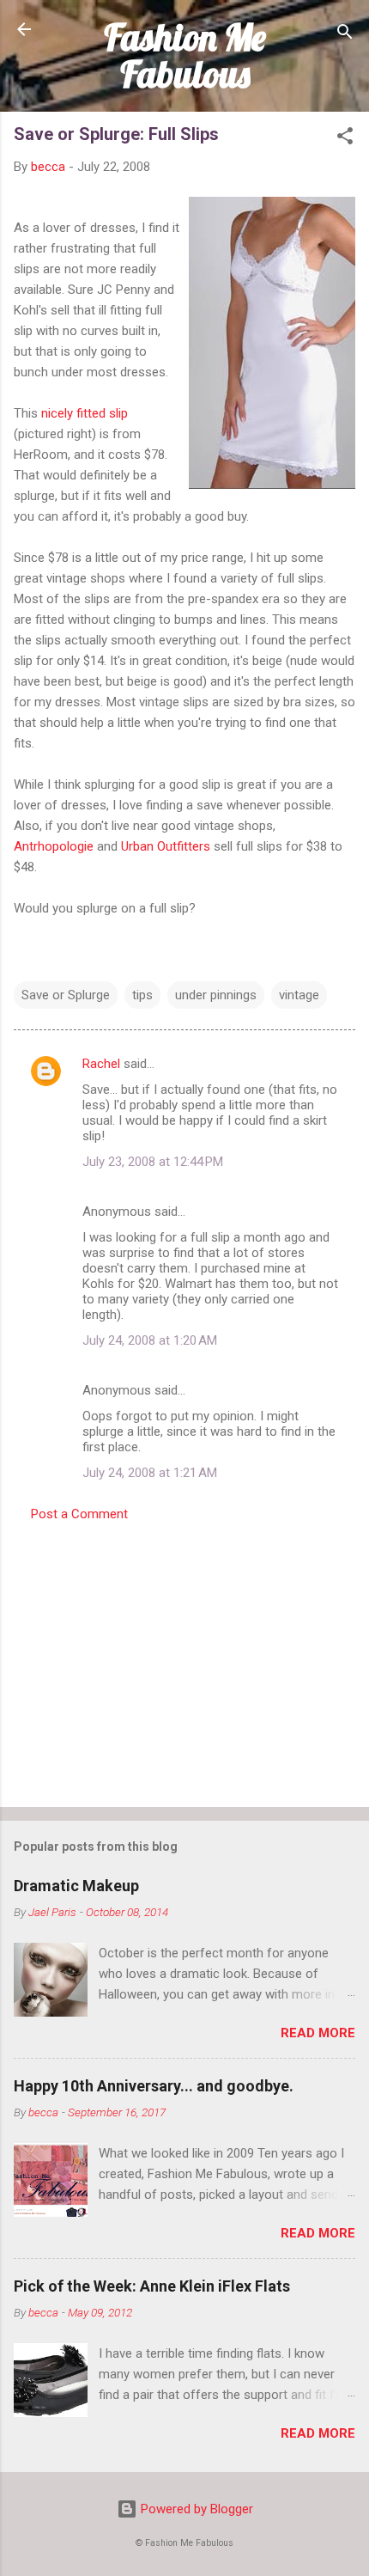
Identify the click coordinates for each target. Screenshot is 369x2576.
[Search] (345, 35)
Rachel (101, 1064)
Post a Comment (79, 1514)
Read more (318, 2033)
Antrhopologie (54, 846)
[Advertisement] (184, 1659)
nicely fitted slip (85, 413)
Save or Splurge (66, 995)
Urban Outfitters (166, 846)
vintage (299, 995)
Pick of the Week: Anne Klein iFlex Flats (152, 2286)
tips (142, 995)
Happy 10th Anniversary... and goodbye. (154, 2086)
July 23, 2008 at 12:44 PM (153, 1162)
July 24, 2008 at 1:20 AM (150, 1340)
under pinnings (216, 995)
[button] (345, 139)
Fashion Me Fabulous (185, 55)
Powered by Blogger (195, 2509)
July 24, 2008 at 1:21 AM (150, 1473)
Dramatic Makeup (76, 1886)
